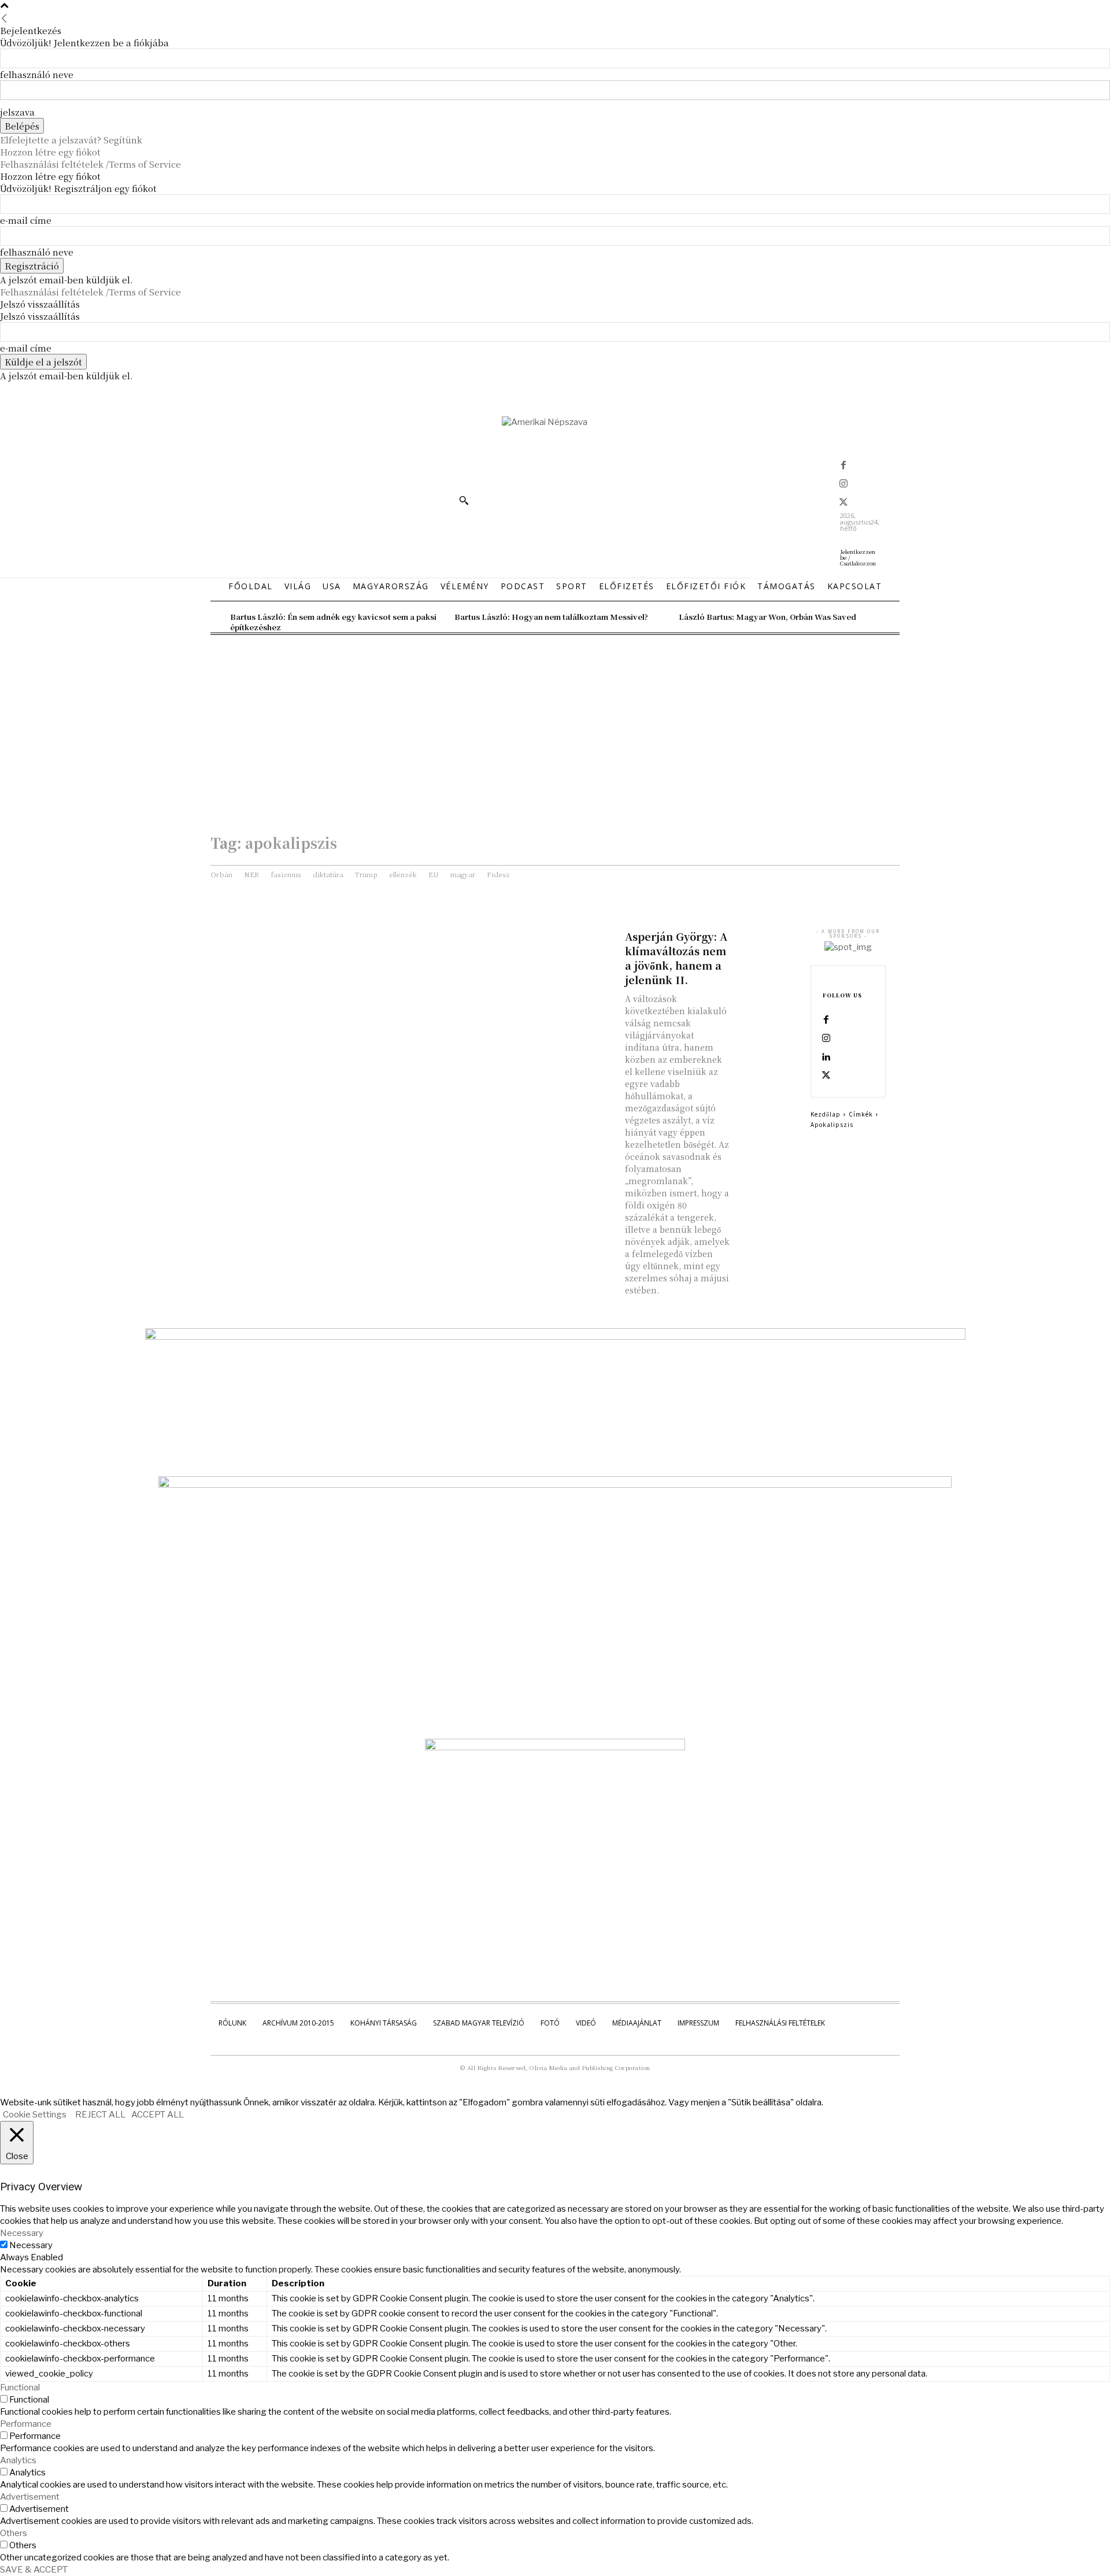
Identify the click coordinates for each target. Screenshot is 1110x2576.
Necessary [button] (22, 2233)
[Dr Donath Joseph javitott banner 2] (555, 1747)
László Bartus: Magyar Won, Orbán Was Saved (767, 617)
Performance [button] (26, 2424)
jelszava (17, 112)
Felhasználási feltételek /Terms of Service (90, 164)
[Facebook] (843, 466)
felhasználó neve (37, 74)
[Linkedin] (826, 1058)
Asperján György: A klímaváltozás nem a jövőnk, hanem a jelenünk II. (676, 958)
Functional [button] (20, 2387)
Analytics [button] (18, 2460)
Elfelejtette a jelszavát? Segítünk (71, 140)
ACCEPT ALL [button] (158, 2115)
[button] (464, 500)
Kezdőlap (826, 1114)
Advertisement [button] (30, 2497)
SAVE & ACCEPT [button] (34, 2570)
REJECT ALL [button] (100, 2115)
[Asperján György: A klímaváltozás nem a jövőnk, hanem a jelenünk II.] (767, 944)
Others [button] (14, 2533)
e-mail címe (26, 220)
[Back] (4, 18)
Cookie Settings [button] (35, 2115)
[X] (843, 503)
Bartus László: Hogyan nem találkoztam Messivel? (551, 617)
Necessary (31, 2245)
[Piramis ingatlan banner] (555, 1337)
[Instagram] (843, 485)
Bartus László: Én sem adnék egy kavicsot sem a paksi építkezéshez (333, 622)
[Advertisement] (555, 722)
